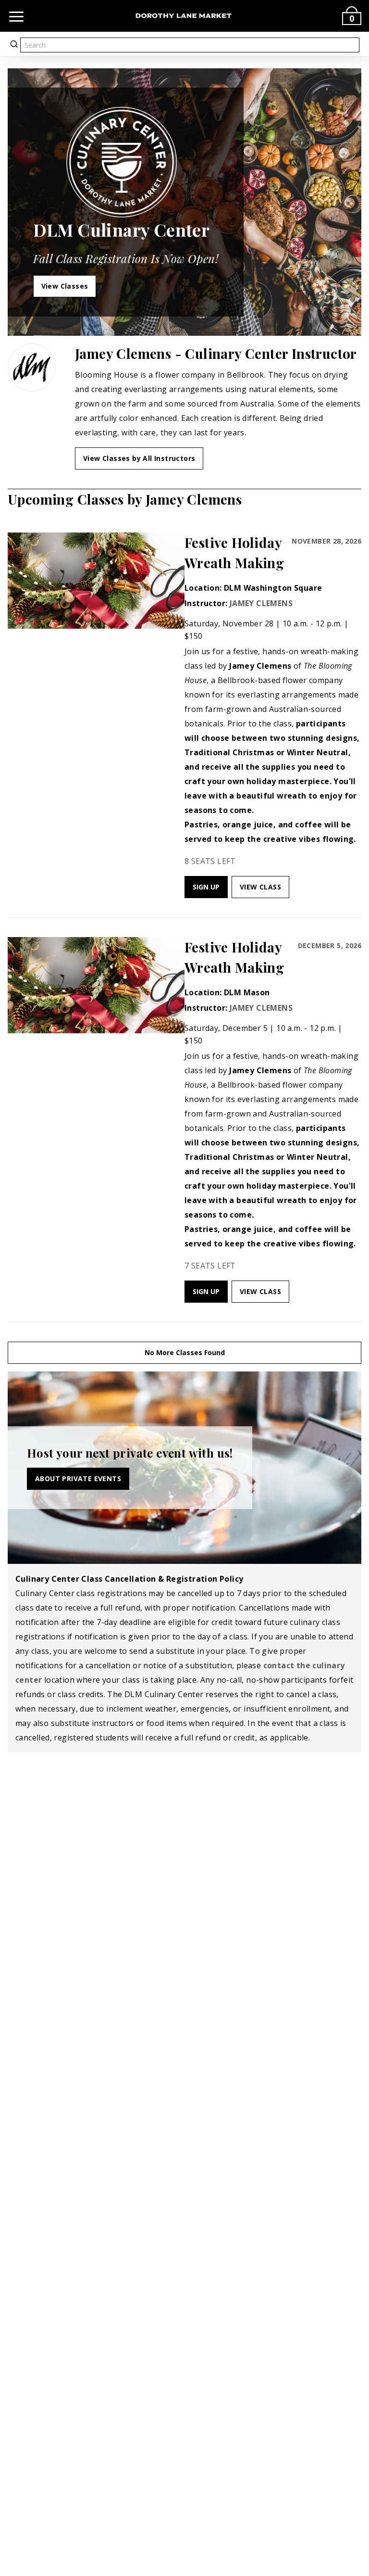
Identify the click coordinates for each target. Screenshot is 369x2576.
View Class (260, 887)
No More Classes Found (185, 1352)
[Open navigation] (16, 16)
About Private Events (78, 1478)
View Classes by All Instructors (139, 458)
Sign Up (206, 887)
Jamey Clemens (261, 603)
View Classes (65, 286)
